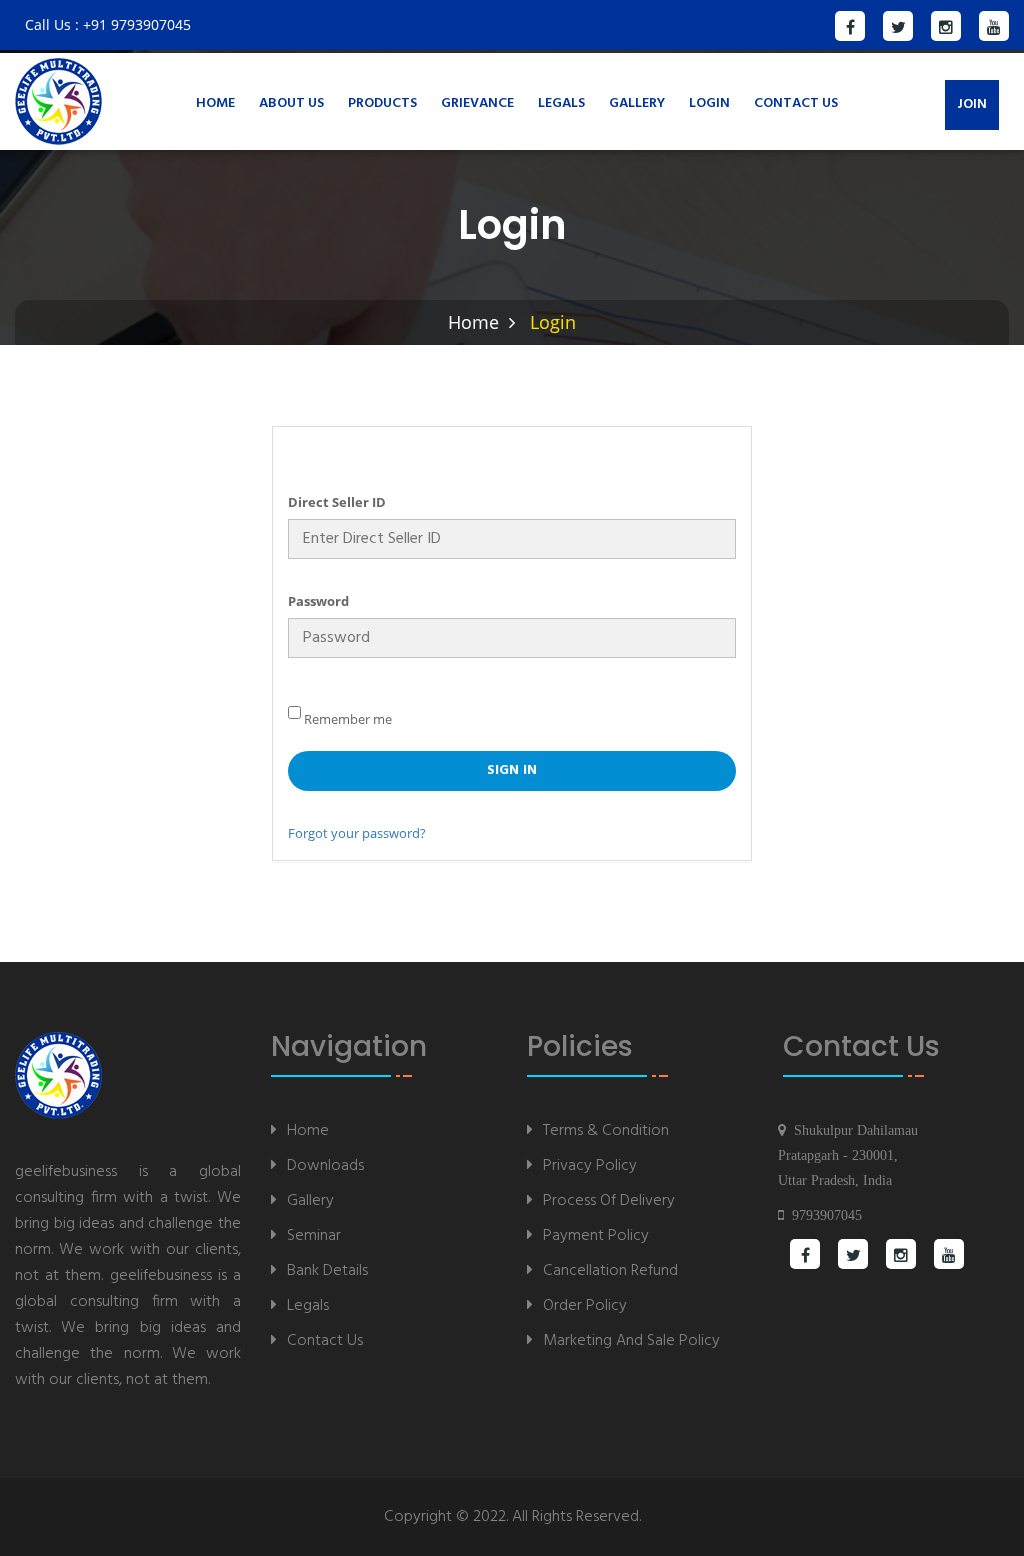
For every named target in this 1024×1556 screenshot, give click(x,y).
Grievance (477, 103)
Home (215, 103)
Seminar (314, 1235)
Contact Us (325, 1340)
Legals (561, 103)
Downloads (325, 1165)
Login (709, 103)
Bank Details (327, 1270)
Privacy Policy (590, 1165)
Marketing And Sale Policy (631, 1340)
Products (382, 103)
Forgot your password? (357, 833)
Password (318, 601)
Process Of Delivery (609, 1200)
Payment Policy (596, 1235)
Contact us (796, 103)
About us (291, 103)
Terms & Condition (606, 1130)
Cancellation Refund (610, 1270)
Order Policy (585, 1305)
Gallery (637, 103)
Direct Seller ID (337, 502)
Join (972, 104)
